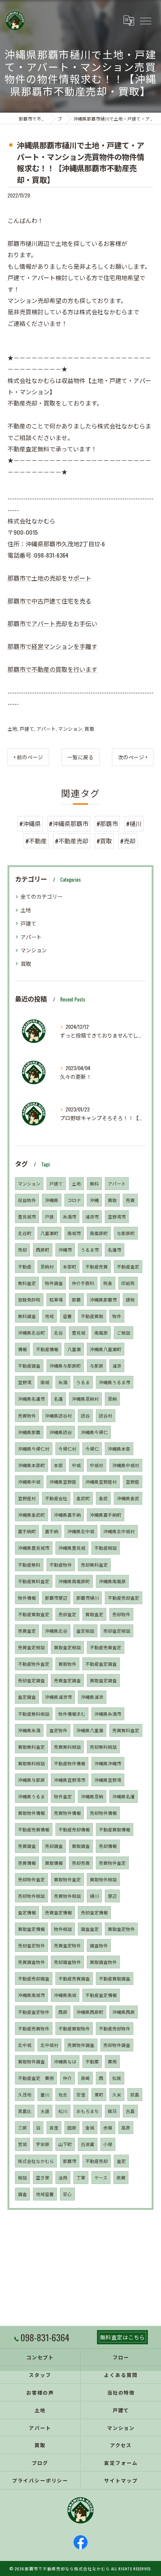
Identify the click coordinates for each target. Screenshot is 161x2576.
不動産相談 (106, 1548)
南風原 (101, 1332)
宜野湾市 (117, 1216)
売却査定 (67, 1614)
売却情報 (108, 1846)
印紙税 (128, 1283)
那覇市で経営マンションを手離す (52, 646)
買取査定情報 (31, 1929)
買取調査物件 (103, 1962)
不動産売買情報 (34, 1829)
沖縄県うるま (31, 1796)
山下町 (65, 2144)
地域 (49, 1316)
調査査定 (90, 1929)
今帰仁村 (67, 1449)
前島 (135, 2094)
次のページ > (133, 757)
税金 (108, 1283)
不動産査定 (128, 1266)
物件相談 (63, 1929)
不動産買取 (92, 1316)
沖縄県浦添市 (58, 1697)
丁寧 (81, 2177)
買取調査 (81, 1846)
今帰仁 (92, 1449)
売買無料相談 (67, 1747)
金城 (90, 2127)
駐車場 (56, 1299)
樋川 (94, 1896)
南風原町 (99, 1233)
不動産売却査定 (124, 1598)
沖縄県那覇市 (103, 1299)
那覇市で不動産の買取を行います (52, 669)
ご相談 (124, 1332)
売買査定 (27, 1631)
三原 (22, 2127)
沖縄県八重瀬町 (106, 1349)
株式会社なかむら (36, 2161)
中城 (76, 1465)
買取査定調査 (103, 1680)
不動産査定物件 (34, 2012)
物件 (117, 1316)
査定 (121, 2161)
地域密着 (45, 2194)
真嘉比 (25, 2111)
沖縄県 (52, 1200)
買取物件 (67, 1664)
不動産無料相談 (34, 1714)
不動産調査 (29, 1366)
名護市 (115, 1250)
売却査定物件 (31, 1945)
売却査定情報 (94, 1912)
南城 (45, 1382)
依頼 (121, 2177)
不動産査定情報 (101, 1995)
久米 (117, 2094)
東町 (99, 2094)
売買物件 (27, 1415)
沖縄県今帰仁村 (34, 1449)
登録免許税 (29, 1299)
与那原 (97, 1366)
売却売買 (81, 1863)
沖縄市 (65, 1250)
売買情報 (27, 1863)
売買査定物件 (67, 1945)
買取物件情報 (31, 1813)
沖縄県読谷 (61, 1432)
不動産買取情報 (115, 1829)
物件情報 (27, 1598)
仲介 (67, 2078)
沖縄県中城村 (126, 1465)
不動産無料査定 (34, 1581)
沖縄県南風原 (112, 1581)
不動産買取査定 (34, 1614)
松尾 (117, 2078)
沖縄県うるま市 (115, 1382)
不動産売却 (97, 2161)
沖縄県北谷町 (31, 1332)
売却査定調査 (31, 1680)
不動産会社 (56, 1498)
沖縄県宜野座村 (101, 1482)
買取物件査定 (67, 1879)
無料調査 (27, 1316)
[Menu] (145, 21)
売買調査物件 (31, 1962)
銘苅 (112, 2111)
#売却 (128, 841)
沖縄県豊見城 (72, 1548)
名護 (58, 1399)
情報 (22, 1349)
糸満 (63, 1382)
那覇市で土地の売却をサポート (49, 578)
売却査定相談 (117, 1631)
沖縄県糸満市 (108, 1714)
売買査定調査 (67, 1680)
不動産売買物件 (34, 2028)
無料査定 (27, 1283)
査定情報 (27, 1912)
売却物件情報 (103, 1813)
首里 (54, 2127)
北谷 (58, 1332)
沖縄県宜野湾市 (70, 1780)
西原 (63, 2012)
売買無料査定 (126, 1730)
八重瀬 (74, 1349)
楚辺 (112, 1896)
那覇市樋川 (88, 1598)
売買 (130, 1200)
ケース (101, 2177)
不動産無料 (29, 1565)
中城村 (97, 1465)
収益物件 (27, 1200)
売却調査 (54, 1846)
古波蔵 (88, 2144)
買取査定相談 (67, 1647)
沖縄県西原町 (90, 2012)
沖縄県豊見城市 (34, 1548)
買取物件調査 (31, 2061)
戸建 (49, 1216)
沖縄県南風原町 (74, 1581)
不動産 (25, 1266)
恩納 (112, 1399)
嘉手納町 (27, 1531)
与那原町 (126, 1233)
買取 (89, 729)
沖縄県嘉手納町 (106, 1515)
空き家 (43, 2177)
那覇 (76, 1299)
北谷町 (25, 1233)
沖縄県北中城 (81, 1531)
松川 (63, 2111)
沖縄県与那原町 (65, 1366)
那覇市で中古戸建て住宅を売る (49, 601)
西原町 (43, 1250)
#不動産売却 (72, 841)
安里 (81, 2094)
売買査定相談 (31, 1647)
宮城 (22, 2144)
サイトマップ (121, 2480)
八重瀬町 (49, 1233)
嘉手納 (52, 1531)
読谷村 (106, 1415)
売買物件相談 (67, 1896)
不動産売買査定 (106, 1647)
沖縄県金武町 (31, 1515)
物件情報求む (72, 1714)
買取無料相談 (31, 1763)
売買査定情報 (58, 1912)
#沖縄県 (30, 823)
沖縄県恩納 (92, 1796)
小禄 (108, 2144)
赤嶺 (108, 2127)
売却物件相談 (31, 1896)
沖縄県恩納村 (85, 1399)
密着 (67, 1316)
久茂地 (25, 2094)
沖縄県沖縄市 (108, 1763)
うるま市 (90, 1250)
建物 (130, 1299)
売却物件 (121, 1614)
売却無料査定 (94, 1565)
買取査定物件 (121, 1929)
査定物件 (58, 1730)
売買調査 (27, 1846)
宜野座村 (27, 1498)
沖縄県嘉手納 (67, 1515)
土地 (12, 729)
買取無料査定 (31, 1747)
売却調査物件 (67, 1962)
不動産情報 (47, 1349)
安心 (67, 2194)
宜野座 (133, 1482)
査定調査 (27, 1697)
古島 (130, 2111)
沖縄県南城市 (31, 1995)
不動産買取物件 (74, 2028)
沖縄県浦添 (92, 1697)
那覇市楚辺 (56, 1598)
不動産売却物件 (115, 2028)
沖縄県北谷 (56, 1631)
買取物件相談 (103, 1879)
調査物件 (99, 1945)
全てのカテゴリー (42, 896)
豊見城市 (27, 1216)
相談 (22, 2177)
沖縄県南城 (65, 1995)
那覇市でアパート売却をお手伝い (52, 623)
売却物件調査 (117, 2045)
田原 (72, 2127)
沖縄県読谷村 (58, 1415)
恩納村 (47, 1266)
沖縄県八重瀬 (90, 1730)
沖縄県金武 (128, 1498)
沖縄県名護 (124, 1796)
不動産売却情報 (74, 1829)
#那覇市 (107, 823)
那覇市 (70, 2161)
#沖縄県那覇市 (69, 823)
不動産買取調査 (115, 1978)
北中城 (25, 2045)
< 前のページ (28, 757)
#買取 (104, 841)
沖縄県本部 (119, 1449)
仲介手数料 (83, 1283)
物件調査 (54, 1283)
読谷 (85, 1415)
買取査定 (94, 1614)
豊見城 (79, 1332)
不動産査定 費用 (36, 2078)
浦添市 (92, 1216)
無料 (94, 1183)
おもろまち (88, 2111)
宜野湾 (25, 1382)
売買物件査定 (112, 1863)
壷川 (45, 2094)
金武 (103, 1498)
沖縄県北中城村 (119, 1531)
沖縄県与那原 (31, 1780)
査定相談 (85, 1631)
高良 (126, 2127)
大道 (45, 2111)
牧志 (63, 2094)
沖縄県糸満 (29, 1730)
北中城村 (49, 2045)
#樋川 (134, 823)
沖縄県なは (65, 2061)
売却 (22, 1250)
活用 (63, 2177)
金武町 (83, 1498)
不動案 (92, 2061)
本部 (58, 1465)
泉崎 (85, 2078)
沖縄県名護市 (31, 1399)
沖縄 (94, 1200)
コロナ (74, 1200)
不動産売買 (97, 1266)
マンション (70, 729)
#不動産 (36, 841)
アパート (46, 729)
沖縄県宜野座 (63, 1482)
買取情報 (54, 1863)
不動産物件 (61, 1565)
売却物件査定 (31, 1879)
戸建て (27, 729)
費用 (112, 2061)
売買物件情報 (67, 1813)
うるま (83, 1382)
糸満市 (70, 1216)
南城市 (74, 1233)
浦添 (117, 1366)
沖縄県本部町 (31, 1465)
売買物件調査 (81, 2045)
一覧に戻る (80, 757)
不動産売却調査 (34, 1978)
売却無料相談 (103, 1747)
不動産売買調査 (74, 1978)
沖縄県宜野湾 (108, 1780)
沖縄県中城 (29, 1482)
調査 (22, 2194)
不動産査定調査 (101, 1664)
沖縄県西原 (124, 2012)
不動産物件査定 (34, 1664)
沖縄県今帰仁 (94, 1432)
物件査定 (63, 1796)
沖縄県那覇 (29, 1432)
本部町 (70, 1266)
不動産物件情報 (70, 1763)
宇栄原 (43, 2144)
